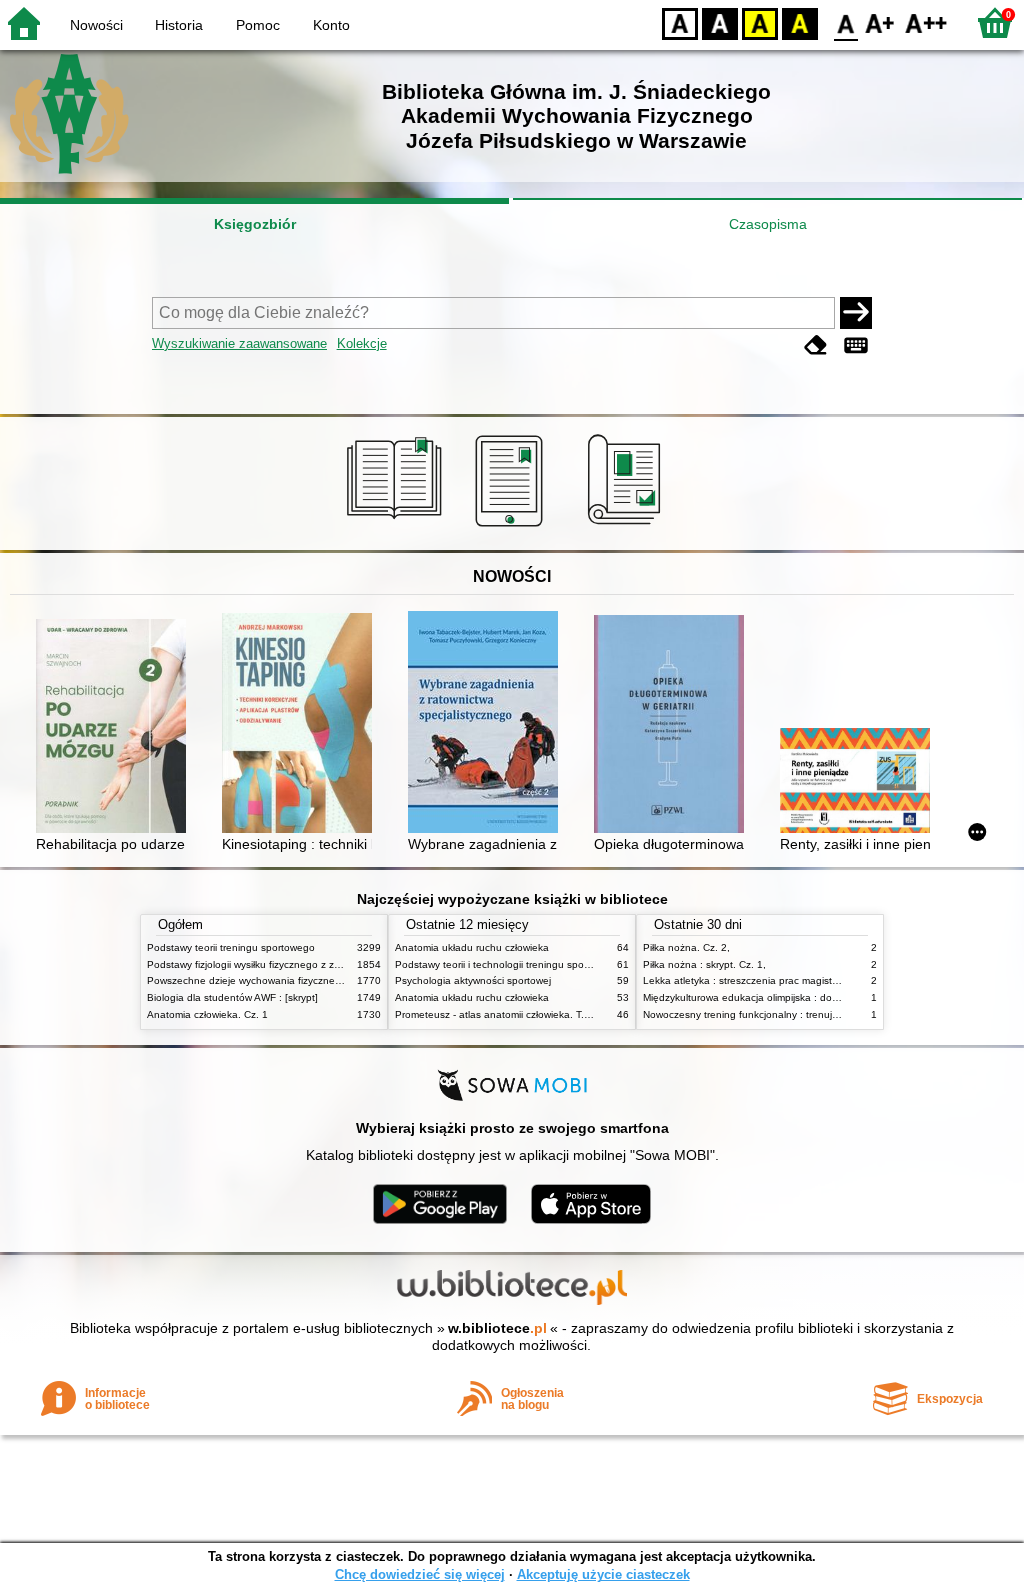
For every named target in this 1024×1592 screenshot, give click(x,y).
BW (720, 22)
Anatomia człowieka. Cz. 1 (207, 1014)
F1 (880, 22)
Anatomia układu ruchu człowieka (472, 947)
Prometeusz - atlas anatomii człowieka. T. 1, (495, 1014)
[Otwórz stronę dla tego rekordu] (116, 727)
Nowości (96, 25)
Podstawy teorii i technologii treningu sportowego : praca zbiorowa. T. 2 (559, 964)
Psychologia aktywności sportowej (473, 980)
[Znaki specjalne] (856, 345)
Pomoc (258, 25)
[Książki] (397, 527)
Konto (331, 25)
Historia (179, 25)
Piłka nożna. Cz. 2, (686, 947)
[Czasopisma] (627, 527)
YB (760, 22)
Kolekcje (362, 343)
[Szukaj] (856, 313)
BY (800, 22)
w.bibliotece (497, 1328)
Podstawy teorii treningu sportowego (231, 947)
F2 (926, 22)
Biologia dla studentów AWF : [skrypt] (232, 997)
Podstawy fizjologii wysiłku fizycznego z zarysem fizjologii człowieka (300, 964)
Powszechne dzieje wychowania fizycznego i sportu (265, 980)
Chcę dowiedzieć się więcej (420, 1574)
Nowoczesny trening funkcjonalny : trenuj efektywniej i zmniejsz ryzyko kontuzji (823, 1014)
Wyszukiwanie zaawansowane (239, 343)
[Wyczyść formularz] (816, 345)
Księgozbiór (255, 224)
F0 (846, 22)
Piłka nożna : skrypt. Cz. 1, (704, 964)
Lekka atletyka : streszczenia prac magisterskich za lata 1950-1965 (797, 980)
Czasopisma (768, 224)
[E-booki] (512, 527)
